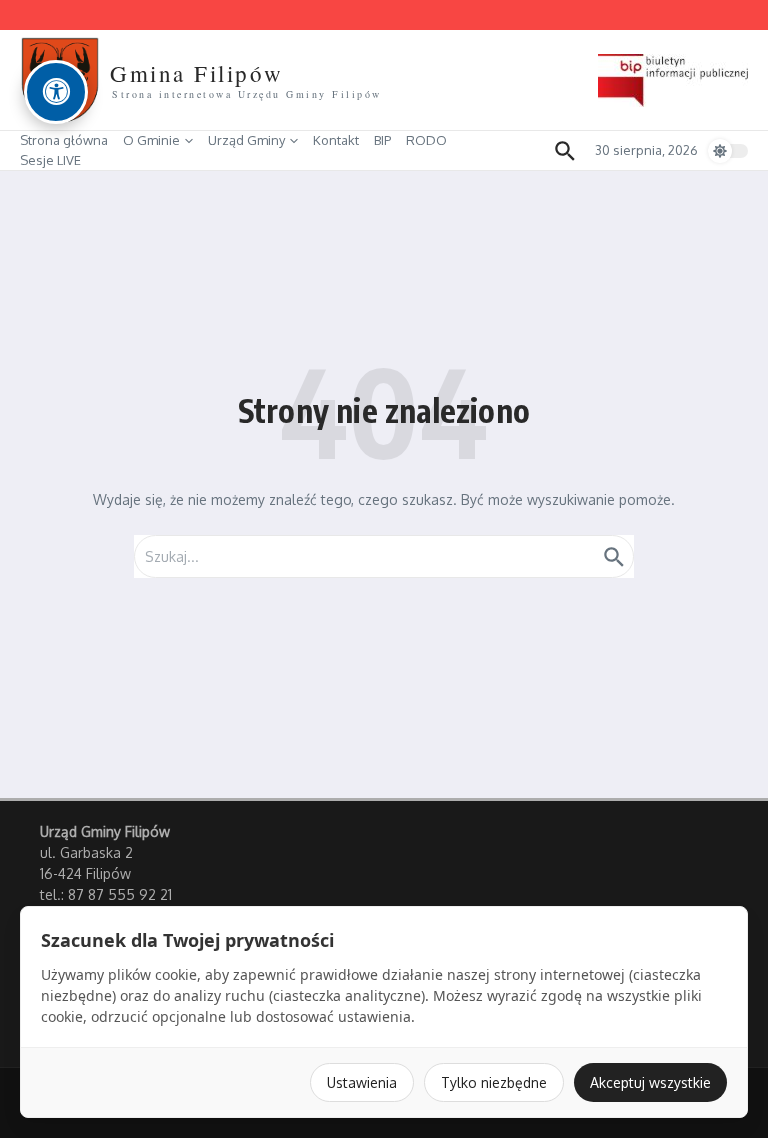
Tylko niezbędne (494, 1082)
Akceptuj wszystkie (650, 1082)
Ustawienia (362, 1082)
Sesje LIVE (50, 160)
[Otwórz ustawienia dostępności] (56, 92)
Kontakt (336, 140)
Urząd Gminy (246, 140)
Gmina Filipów (197, 73)
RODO (426, 140)
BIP (382, 140)
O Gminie (151, 140)
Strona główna (64, 140)
